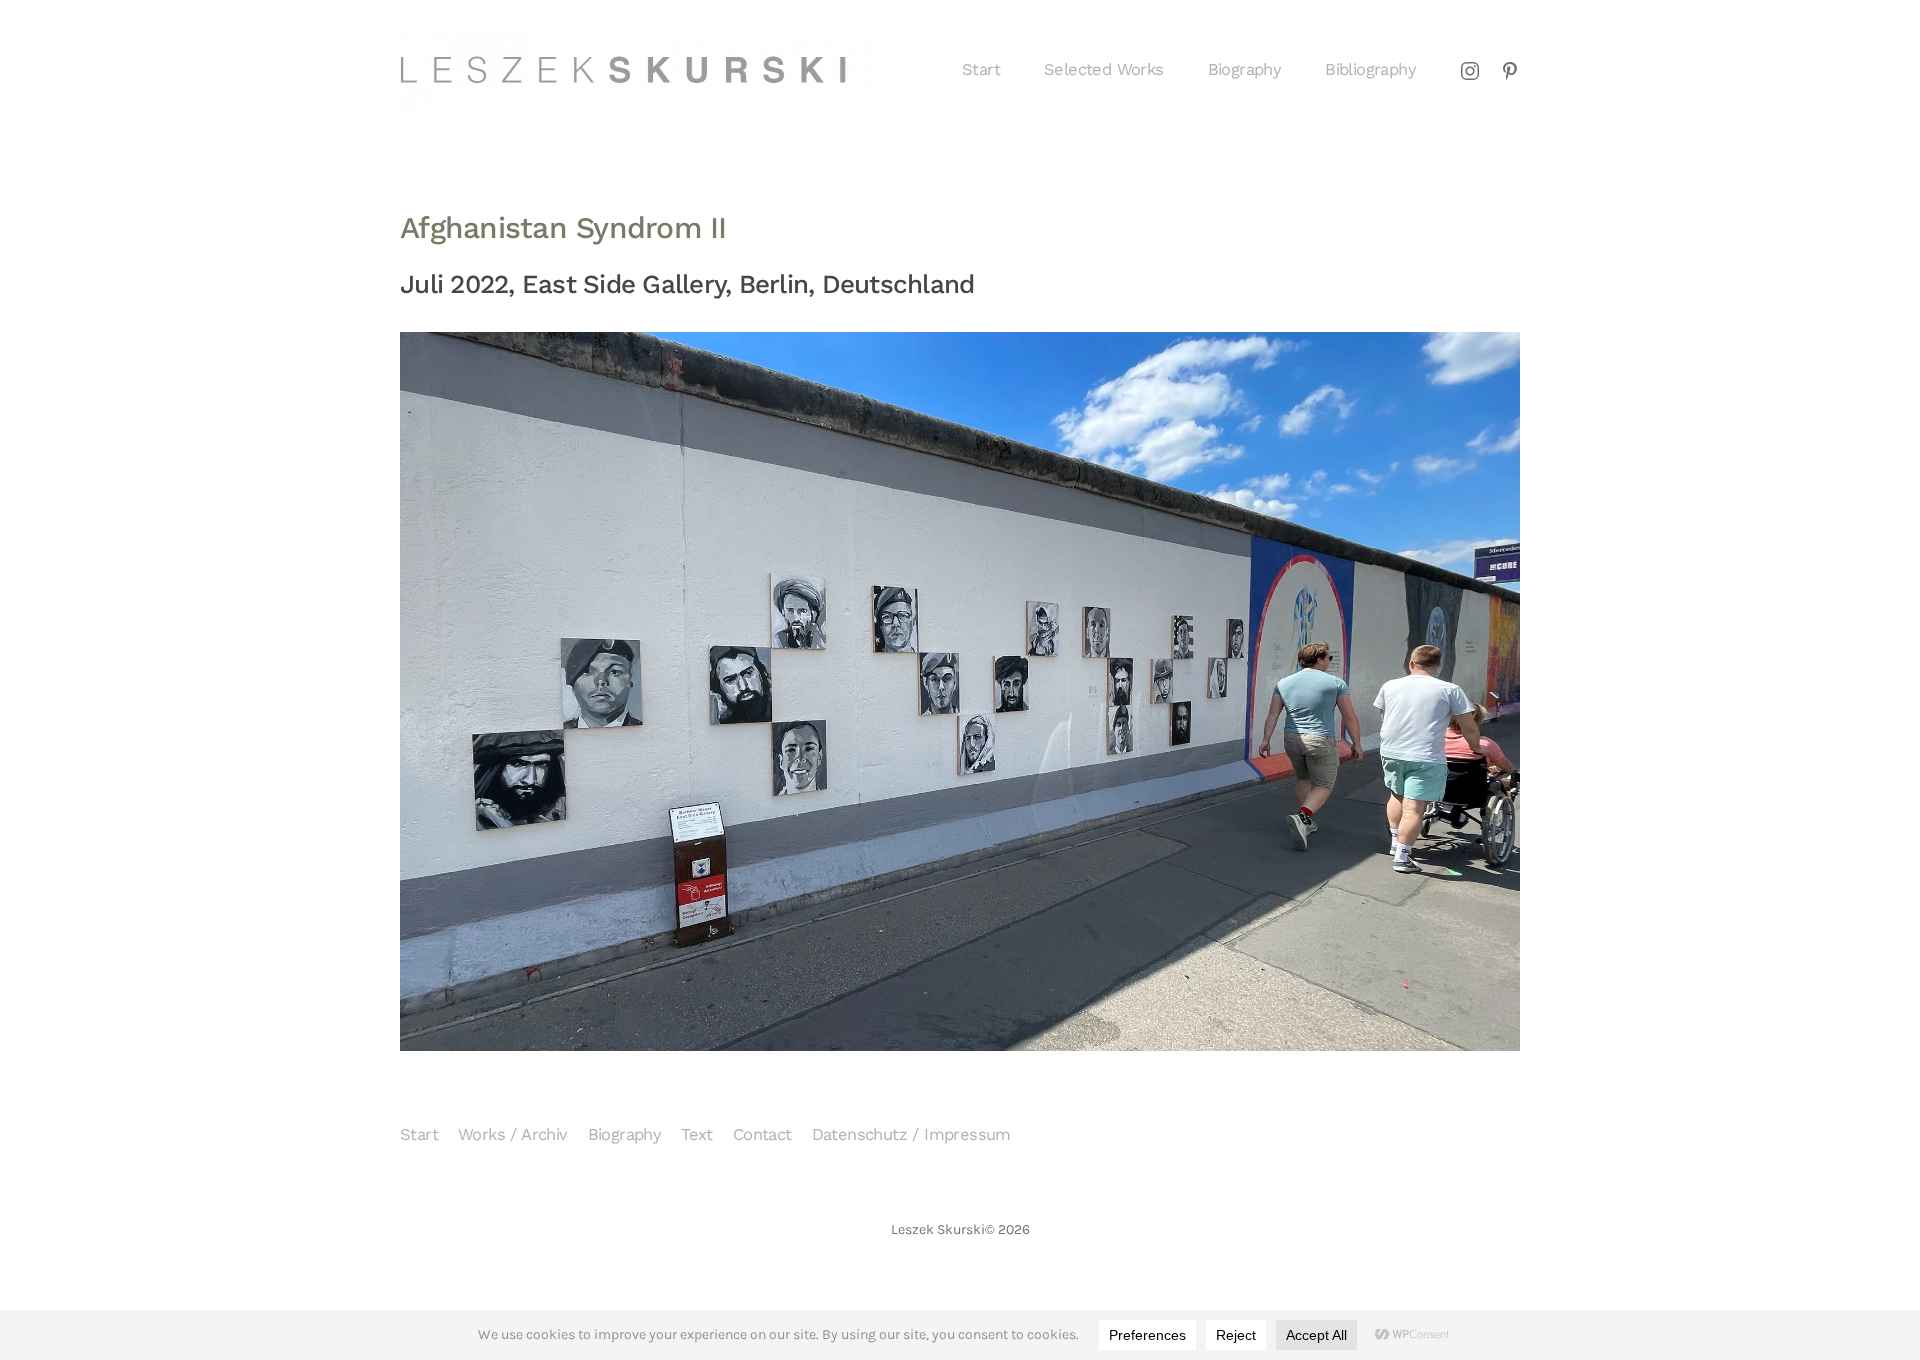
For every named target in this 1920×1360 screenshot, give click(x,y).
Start (981, 69)
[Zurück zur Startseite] (640, 70)
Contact (762, 1134)
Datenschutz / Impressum (911, 1134)
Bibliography (1370, 69)
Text (697, 1134)
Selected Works (1104, 69)
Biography (1245, 69)
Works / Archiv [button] (513, 1134)
